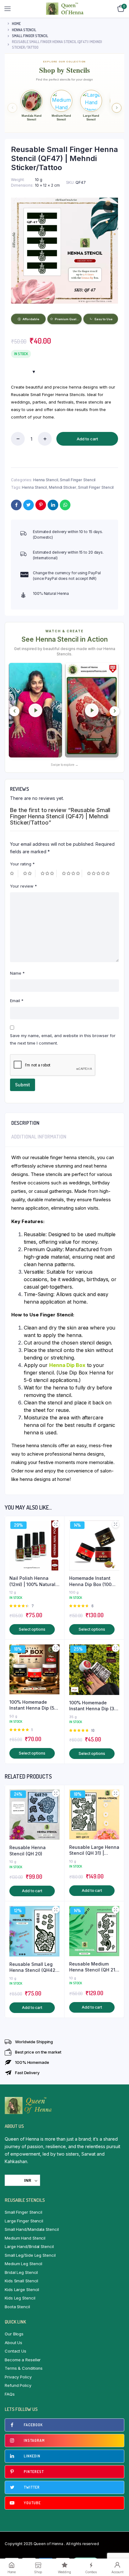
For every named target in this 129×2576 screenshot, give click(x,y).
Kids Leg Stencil (20, 2298)
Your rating (22, 864)
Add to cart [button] (32, 1891)
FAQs (10, 2394)
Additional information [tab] (39, 1137)
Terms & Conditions (24, 2368)
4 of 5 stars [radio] (72, 874)
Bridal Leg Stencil (21, 2272)
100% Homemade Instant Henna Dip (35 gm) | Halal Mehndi (93, 1706)
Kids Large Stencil (22, 2290)
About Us (13, 2343)
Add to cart (87, 439)
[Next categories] (117, 108)
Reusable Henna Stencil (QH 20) (28, 1851)
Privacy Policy (18, 2377)
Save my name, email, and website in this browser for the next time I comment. (63, 1039)
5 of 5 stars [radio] (99, 874)
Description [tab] (25, 1123)
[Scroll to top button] (119, 2551)
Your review (23, 886)
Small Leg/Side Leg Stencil (30, 2255)
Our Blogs (14, 2334)
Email (17, 1001)
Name (17, 973)
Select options (32, 1629)
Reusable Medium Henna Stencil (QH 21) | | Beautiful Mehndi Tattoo (93, 1967)
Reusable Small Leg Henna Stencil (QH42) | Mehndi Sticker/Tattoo (33, 1967)
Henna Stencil (24, 30)
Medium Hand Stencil (25, 2238)
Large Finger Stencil (24, 2221)
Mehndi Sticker (63, 487)
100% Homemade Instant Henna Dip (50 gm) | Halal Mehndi (33, 1705)
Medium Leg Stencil (23, 2264)
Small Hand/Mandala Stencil (32, 2229)
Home (16, 24)
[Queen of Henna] (65, 9)
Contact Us (15, 2351)
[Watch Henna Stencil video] (35, 710)
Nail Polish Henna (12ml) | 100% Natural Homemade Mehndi (32, 1581)
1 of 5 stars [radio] (14, 874)
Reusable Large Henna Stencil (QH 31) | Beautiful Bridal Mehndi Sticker (94, 1850)
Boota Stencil (17, 2307)
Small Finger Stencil (30, 36)
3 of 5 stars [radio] (49, 874)
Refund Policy (18, 2385)
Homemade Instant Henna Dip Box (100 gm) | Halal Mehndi (90, 1581)
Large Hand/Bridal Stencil (29, 2246)
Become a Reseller (23, 2360)
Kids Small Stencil (21, 2281)
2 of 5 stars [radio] (29, 874)
